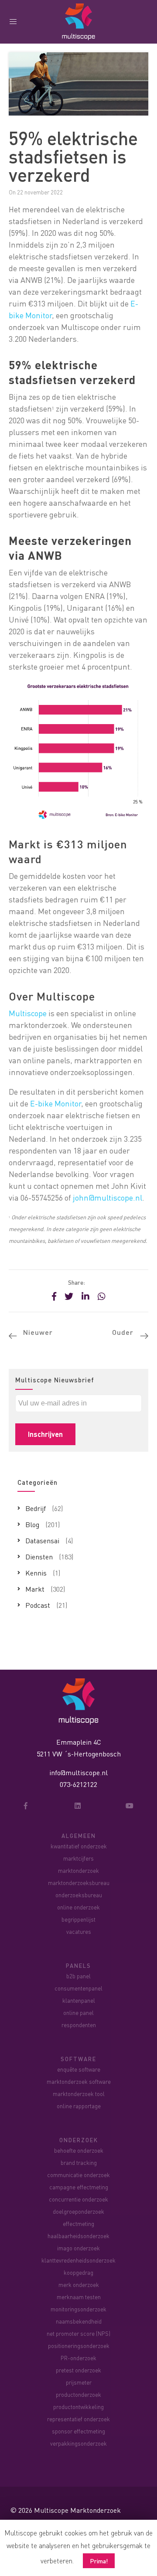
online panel (78, 2013)
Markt (35, 1589)
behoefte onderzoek (79, 2150)
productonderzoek (78, 2394)
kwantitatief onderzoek (79, 1846)
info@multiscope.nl (78, 1772)
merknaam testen (79, 2297)
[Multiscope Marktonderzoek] (78, 1700)
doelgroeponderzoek (78, 2211)
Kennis (36, 1573)
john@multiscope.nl (108, 1197)
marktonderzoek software (79, 2081)
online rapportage (79, 2106)
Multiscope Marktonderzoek (77, 2510)
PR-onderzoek (78, 2358)
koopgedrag (78, 2272)
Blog (32, 1524)
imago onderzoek (78, 2248)
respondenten (79, 2025)
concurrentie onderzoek (78, 2199)
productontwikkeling (78, 2407)
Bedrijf (36, 1508)
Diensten (39, 1557)
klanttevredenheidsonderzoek (78, 2260)
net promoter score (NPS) (78, 2333)
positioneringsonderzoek (79, 2346)
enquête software (79, 2069)
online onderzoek (78, 1907)
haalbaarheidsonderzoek (78, 2236)
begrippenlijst (78, 1919)
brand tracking (79, 2163)
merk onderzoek (79, 2285)
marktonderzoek (78, 1870)
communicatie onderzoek (78, 2175)
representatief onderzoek (78, 2419)
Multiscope (28, 1013)
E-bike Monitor (56, 1103)
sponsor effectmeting (78, 2431)
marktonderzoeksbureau (79, 1883)
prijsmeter (79, 2382)
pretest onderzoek (78, 2370)
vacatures (79, 1931)
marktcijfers (78, 1858)
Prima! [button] (99, 2561)
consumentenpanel (78, 1988)
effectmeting (78, 2224)
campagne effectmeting (79, 2187)
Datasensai (42, 1540)
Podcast (38, 1605)
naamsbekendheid (79, 2321)
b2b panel (78, 1976)
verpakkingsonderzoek (78, 2443)
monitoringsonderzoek (78, 2309)
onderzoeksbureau (79, 1895)
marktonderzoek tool (79, 2094)
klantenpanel (79, 2000)
